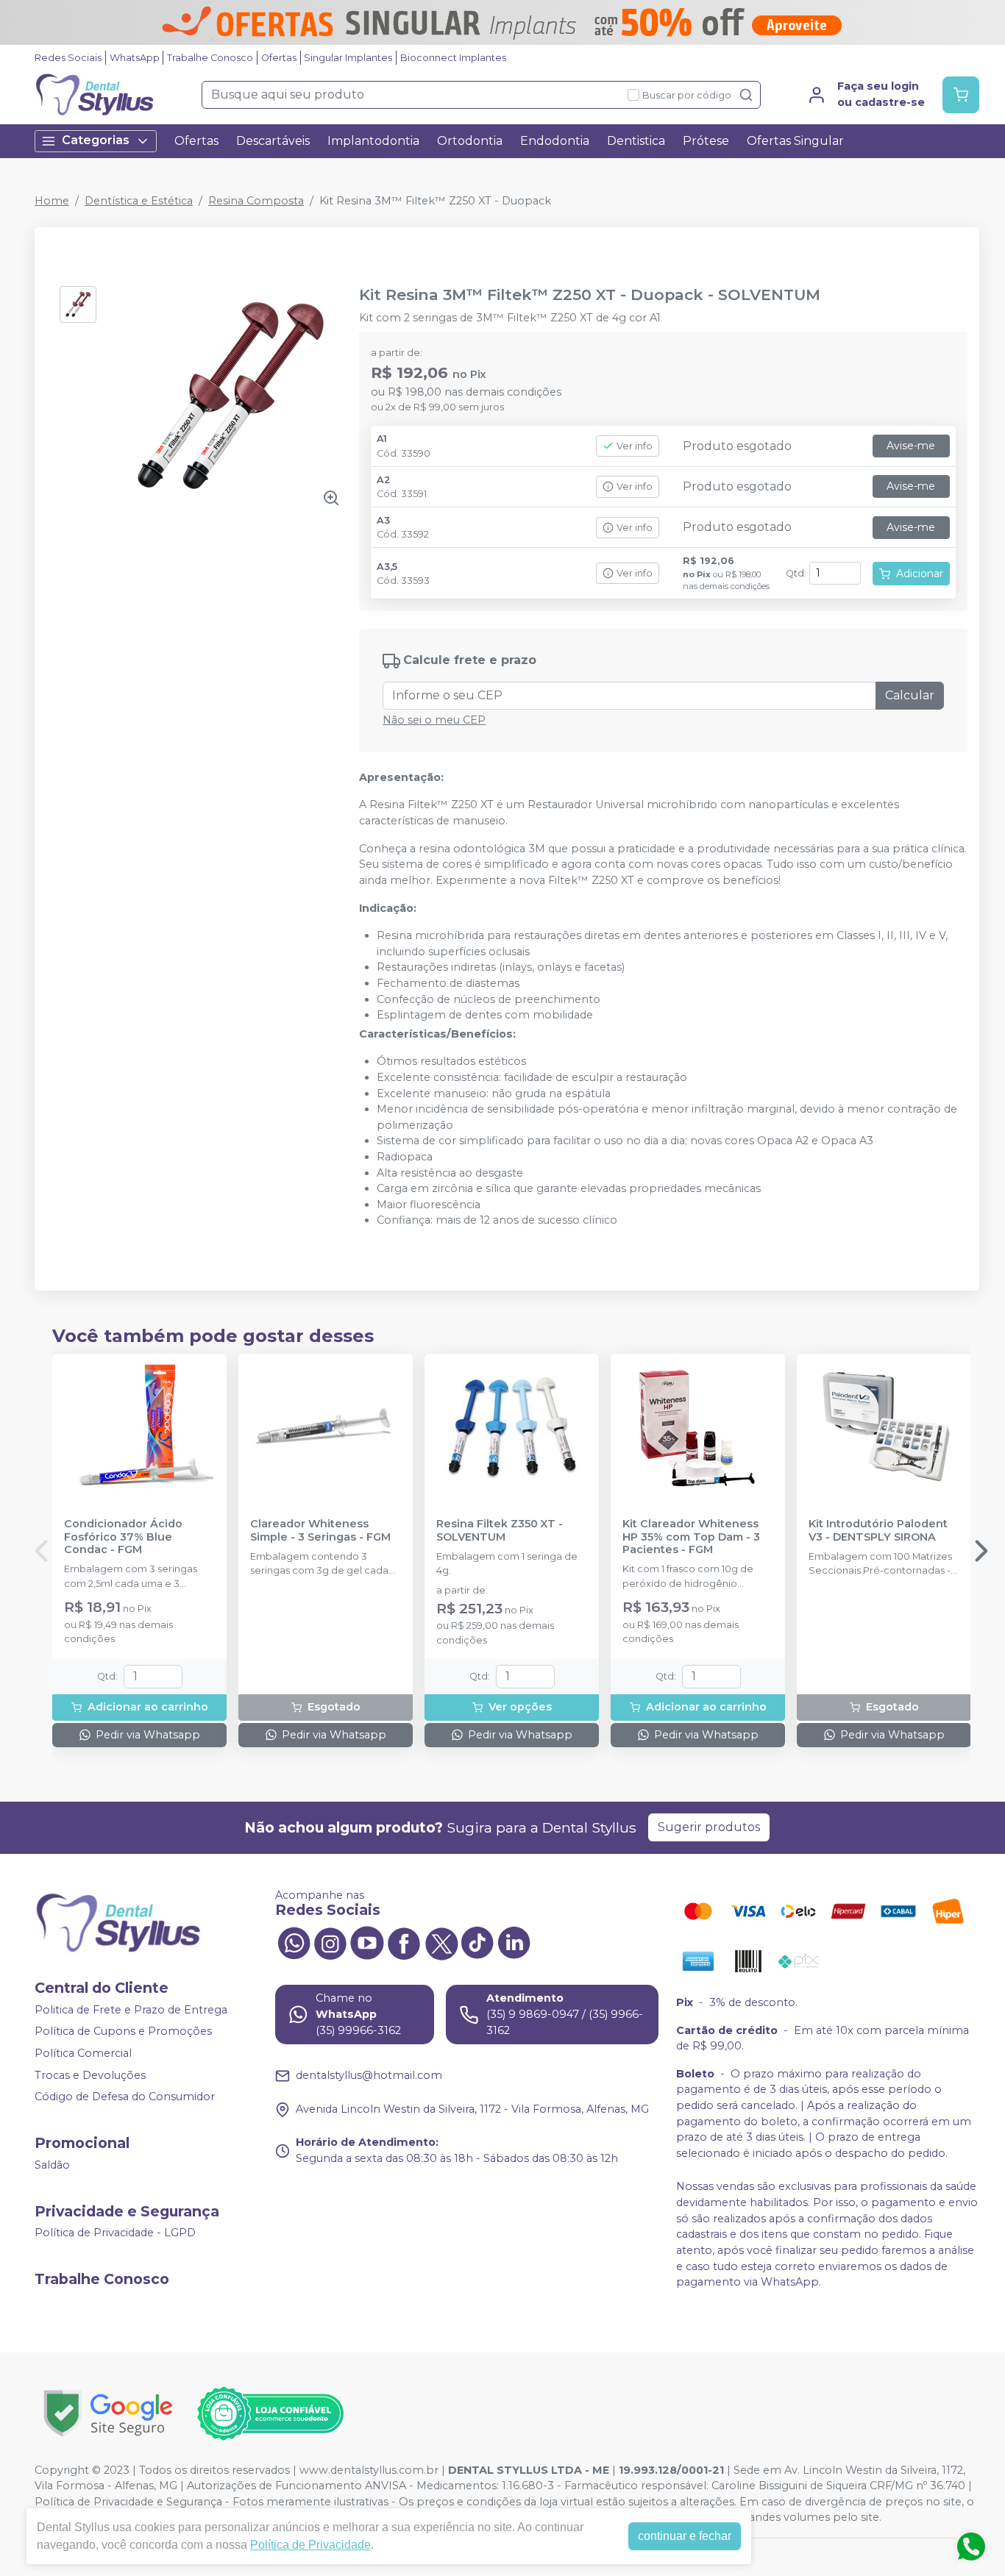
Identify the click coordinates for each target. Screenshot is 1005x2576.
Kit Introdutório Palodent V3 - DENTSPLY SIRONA (878, 1530)
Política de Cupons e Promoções (123, 2032)
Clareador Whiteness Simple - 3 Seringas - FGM (320, 1530)
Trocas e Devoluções (90, 2075)
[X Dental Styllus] (441, 1942)
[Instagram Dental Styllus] (330, 1942)
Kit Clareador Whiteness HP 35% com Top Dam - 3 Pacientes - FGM (691, 1537)
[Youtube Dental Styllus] (367, 1942)
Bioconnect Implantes (453, 58)
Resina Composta (256, 201)
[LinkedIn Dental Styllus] (514, 1942)
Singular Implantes (348, 58)
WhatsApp (135, 58)
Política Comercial (83, 2053)
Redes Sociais (68, 58)
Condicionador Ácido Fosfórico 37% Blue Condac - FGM (123, 1537)
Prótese (706, 141)
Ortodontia (470, 141)
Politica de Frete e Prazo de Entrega (131, 2010)
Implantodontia (373, 141)
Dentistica (636, 141)
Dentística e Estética (139, 201)
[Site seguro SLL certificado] (108, 2413)
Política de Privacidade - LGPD (115, 2233)
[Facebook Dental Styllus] (404, 1942)
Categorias (96, 140)
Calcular (910, 695)
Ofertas (279, 58)
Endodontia (555, 141)
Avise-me (911, 446)
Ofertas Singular (795, 141)
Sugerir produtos (709, 1827)
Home (52, 201)
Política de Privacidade (310, 2545)
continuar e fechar (685, 2536)
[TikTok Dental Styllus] (477, 1942)
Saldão (52, 2165)
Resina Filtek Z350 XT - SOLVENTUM (500, 1530)
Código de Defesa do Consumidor (125, 2097)
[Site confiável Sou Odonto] (270, 2413)
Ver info (635, 446)
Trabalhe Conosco (210, 58)
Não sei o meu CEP (434, 720)
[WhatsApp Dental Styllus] (294, 1942)
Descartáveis (273, 141)
